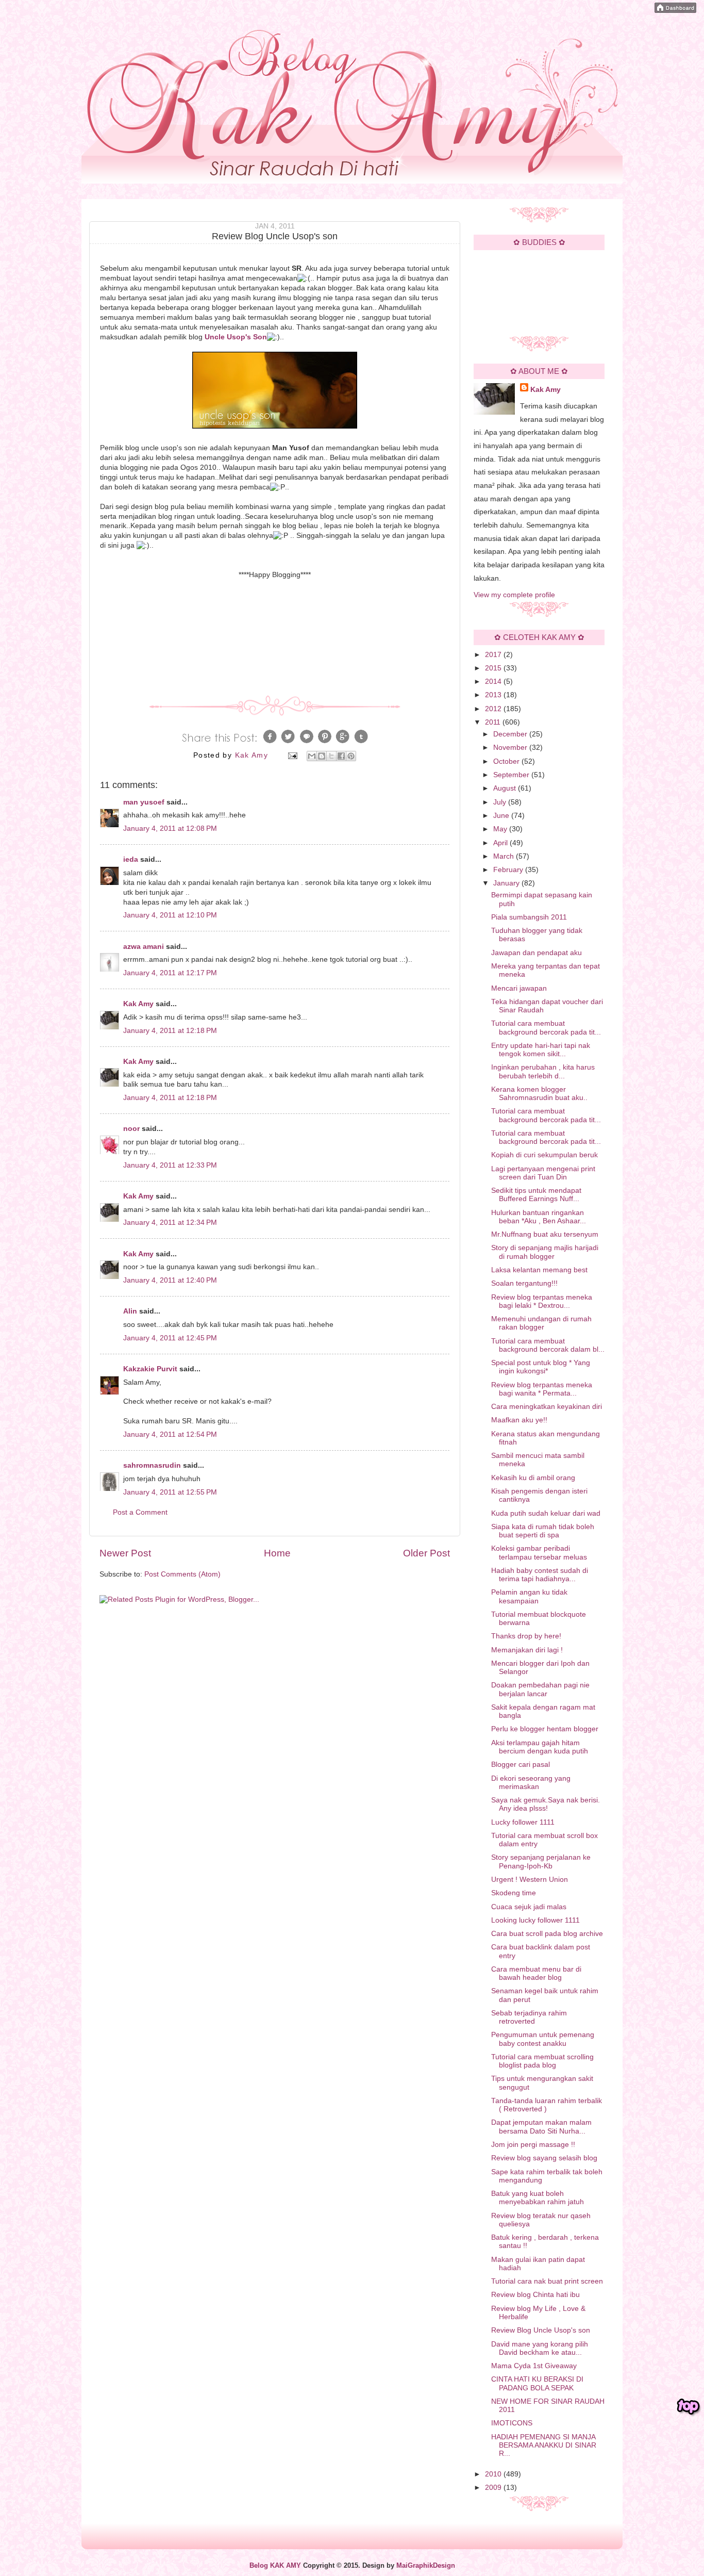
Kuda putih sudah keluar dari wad (546, 1513)
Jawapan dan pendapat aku (537, 953)
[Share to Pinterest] (351, 756)
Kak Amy (139, 1004)
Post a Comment (140, 1512)
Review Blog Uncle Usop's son (541, 2330)
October (507, 761)
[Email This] (312, 756)
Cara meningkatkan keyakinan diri (547, 1407)
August (506, 788)
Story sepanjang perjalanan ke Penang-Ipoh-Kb (541, 1861)
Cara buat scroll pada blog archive (547, 1934)
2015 (494, 668)
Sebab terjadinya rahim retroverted (529, 2017)
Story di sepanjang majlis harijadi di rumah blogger (545, 1252)
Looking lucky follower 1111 (535, 1920)
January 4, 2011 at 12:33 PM (170, 1165)
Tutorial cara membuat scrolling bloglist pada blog (542, 2061)
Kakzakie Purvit (150, 1369)
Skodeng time (514, 1893)
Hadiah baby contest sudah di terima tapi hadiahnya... (540, 1575)
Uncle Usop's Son (236, 337)
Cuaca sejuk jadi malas (529, 1907)
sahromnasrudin (152, 1465)
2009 (494, 2488)
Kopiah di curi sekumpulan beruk (544, 1155)
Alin (130, 1311)
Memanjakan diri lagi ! (527, 1650)
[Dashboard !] (675, 11)
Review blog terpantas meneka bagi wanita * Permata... (542, 1389)
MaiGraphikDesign (426, 2566)
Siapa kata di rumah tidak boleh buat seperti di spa (543, 1531)
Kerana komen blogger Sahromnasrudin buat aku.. (539, 1094)
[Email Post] (292, 755)
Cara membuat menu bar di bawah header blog (536, 1973)
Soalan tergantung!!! (524, 1283)
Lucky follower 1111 (523, 1822)
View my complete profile (514, 595)
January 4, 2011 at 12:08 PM (170, 828)
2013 (494, 695)
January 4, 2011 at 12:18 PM (170, 1031)
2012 (494, 709)
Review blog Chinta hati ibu (535, 2295)
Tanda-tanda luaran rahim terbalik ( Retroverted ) (547, 2105)
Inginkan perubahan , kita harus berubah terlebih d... (543, 1071)
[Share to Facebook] (341, 756)
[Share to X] (331, 756)
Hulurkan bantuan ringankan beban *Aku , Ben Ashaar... (539, 1217)
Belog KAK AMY (275, 2566)
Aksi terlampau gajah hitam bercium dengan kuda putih (540, 1747)
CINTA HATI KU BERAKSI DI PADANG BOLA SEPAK (537, 2383)
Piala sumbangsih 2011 (529, 917)
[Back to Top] (689, 2407)
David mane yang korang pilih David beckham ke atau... (540, 2348)
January (507, 883)
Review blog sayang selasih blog (544, 2158)
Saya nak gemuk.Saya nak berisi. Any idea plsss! (546, 1804)
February (509, 870)
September (512, 775)
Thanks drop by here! (526, 1636)
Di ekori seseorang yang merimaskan (531, 1783)
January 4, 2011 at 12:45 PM (170, 1338)
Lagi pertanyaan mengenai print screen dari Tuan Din (543, 1173)
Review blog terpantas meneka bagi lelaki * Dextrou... (542, 1301)
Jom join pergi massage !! (533, 2145)
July (501, 802)
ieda (131, 859)
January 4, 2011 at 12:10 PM (170, 915)
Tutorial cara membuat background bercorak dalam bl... (548, 1345)
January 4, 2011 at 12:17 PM (170, 973)
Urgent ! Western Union (530, 1880)
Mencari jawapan (519, 988)
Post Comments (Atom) (182, 1574)
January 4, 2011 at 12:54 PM (170, 1434)
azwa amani (144, 947)
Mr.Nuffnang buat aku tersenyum (545, 1234)
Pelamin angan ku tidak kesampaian (529, 1596)
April (501, 843)
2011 (494, 722)
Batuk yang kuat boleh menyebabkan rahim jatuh (538, 2198)
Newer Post (125, 1553)
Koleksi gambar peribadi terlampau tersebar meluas (539, 1553)
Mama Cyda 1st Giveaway (534, 2366)
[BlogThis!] (322, 756)
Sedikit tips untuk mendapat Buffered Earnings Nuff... (536, 1195)
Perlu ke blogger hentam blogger (545, 1729)
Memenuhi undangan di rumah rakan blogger (541, 1323)
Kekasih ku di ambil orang (533, 1478)
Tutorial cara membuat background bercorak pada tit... (546, 1028)
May (501, 829)
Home (277, 1553)
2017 (494, 655)
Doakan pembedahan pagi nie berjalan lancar (540, 1689)
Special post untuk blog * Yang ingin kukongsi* (541, 1367)
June (502, 816)
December (511, 734)
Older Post (426, 1553)
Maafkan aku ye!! (519, 1420)
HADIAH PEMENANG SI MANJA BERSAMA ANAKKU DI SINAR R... (544, 2445)
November (511, 748)
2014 (494, 682)
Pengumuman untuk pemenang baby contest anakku (543, 2039)
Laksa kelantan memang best (539, 1270)
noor (131, 1129)
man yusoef (144, 802)
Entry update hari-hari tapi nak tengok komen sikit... (541, 1050)
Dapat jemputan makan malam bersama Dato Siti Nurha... (541, 2127)
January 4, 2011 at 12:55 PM (170, 1492)
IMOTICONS (512, 2423)
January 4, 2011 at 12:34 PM (170, 1223)
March (505, 856)
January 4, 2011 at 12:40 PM (170, 1280)
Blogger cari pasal (521, 1765)
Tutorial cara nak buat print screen (547, 2281)
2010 (494, 2474)
